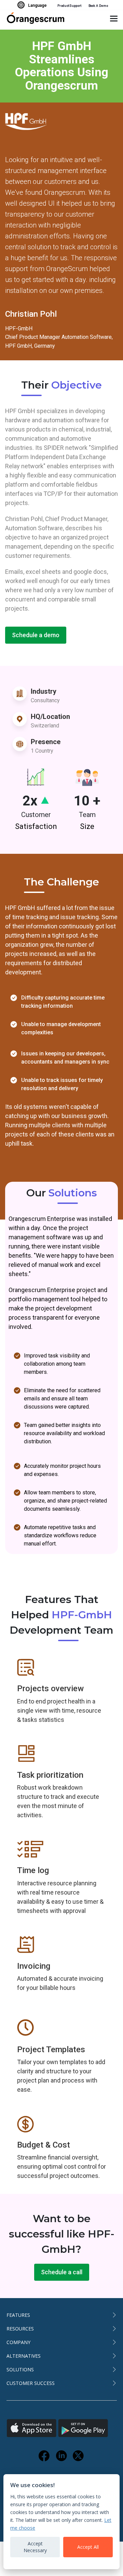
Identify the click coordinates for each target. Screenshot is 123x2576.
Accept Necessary (35, 2547)
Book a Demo (98, 6)
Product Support (70, 6)
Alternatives (24, 2356)
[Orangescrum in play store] (83, 2428)
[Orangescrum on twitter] (79, 2456)
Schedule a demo (36, 635)
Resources (20, 2329)
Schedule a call (62, 2272)
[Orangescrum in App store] (32, 2428)
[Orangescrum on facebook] (44, 2456)
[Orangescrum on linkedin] (61, 2456)
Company (18, 2342)
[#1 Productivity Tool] (35, 20)
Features (18, 2315)
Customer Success (31, 2383)
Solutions (20, 2369)
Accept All (88, 2547)
